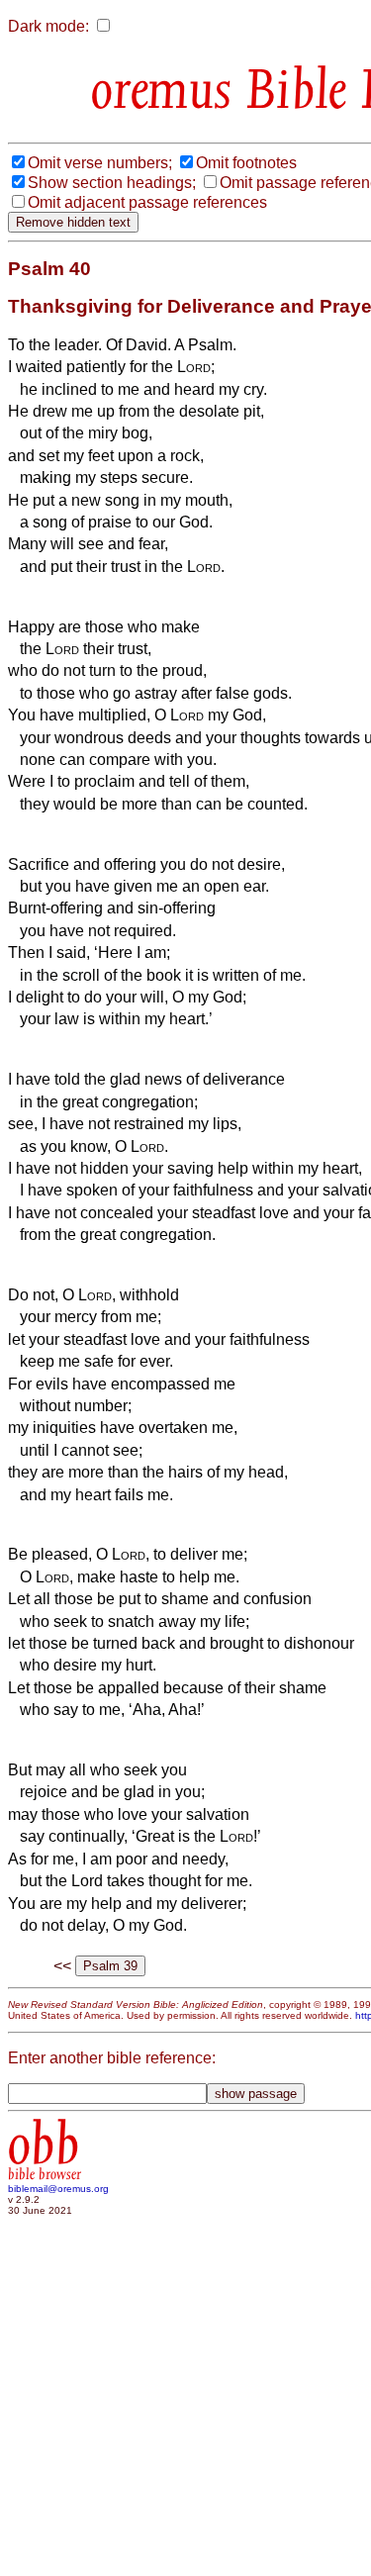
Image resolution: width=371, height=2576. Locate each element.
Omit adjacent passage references (147, 202)
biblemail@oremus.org (58, 2189)
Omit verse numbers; (100, 163)
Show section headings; (112, 183)
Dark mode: (48, 26)
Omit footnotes (246, 163)
